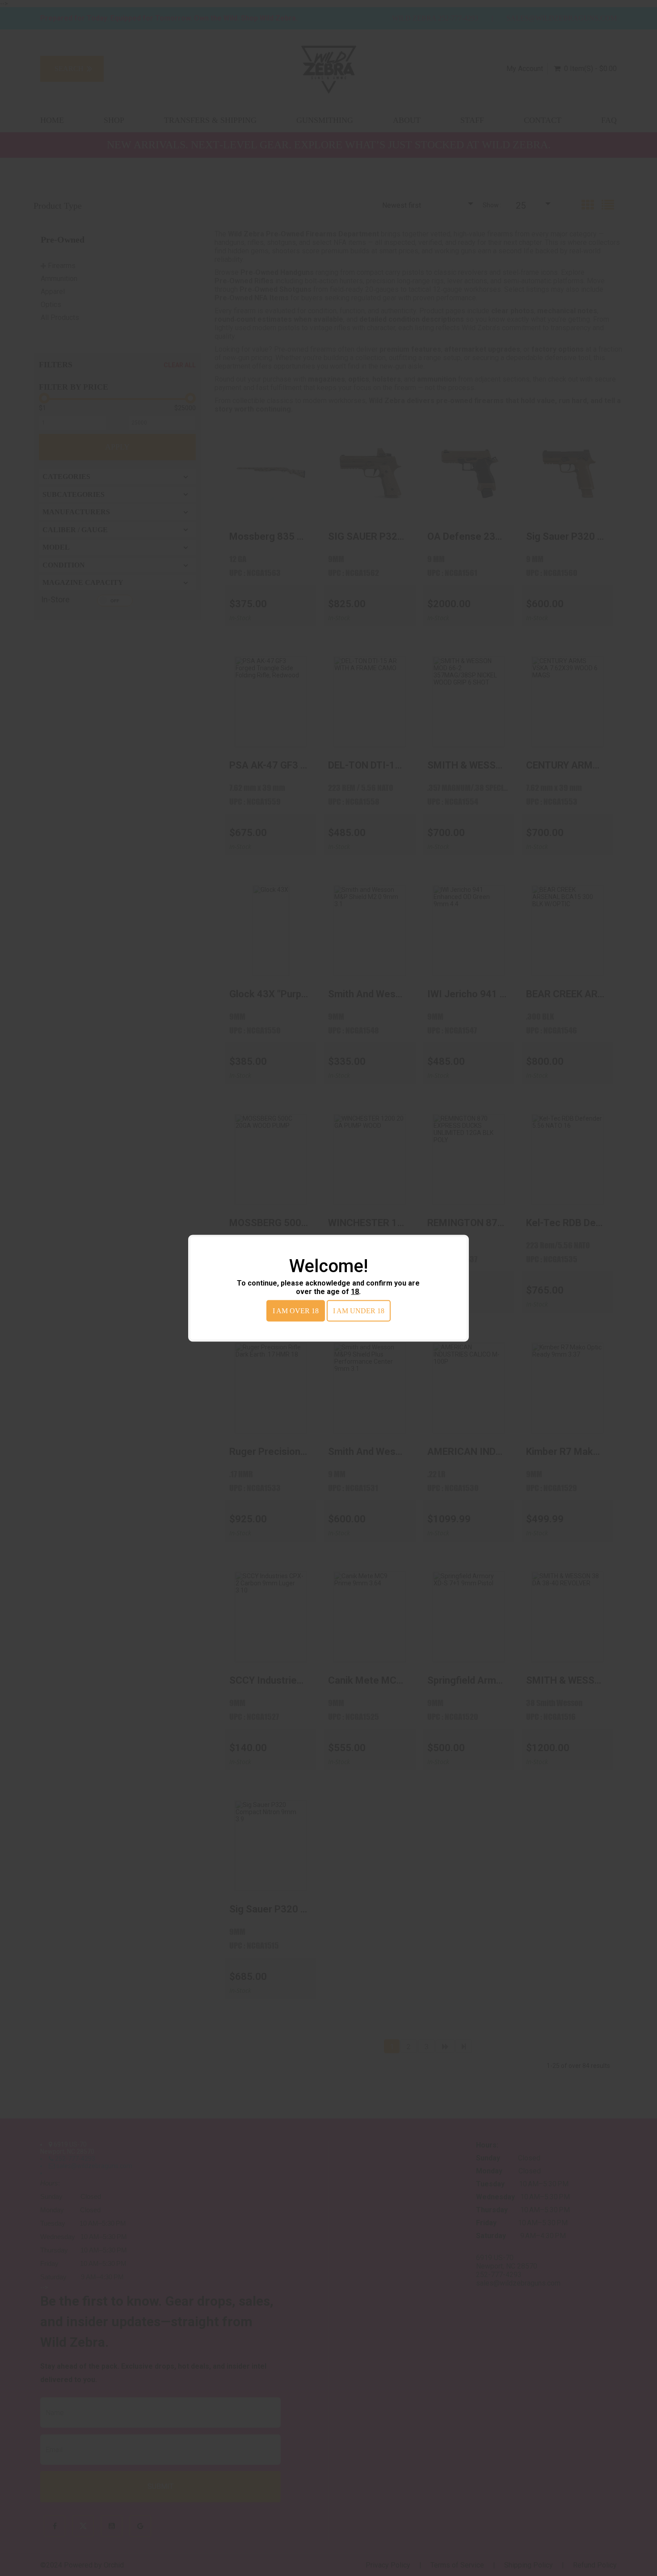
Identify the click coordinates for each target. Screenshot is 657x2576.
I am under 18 (359, 1310)
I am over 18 (296, 1310)
